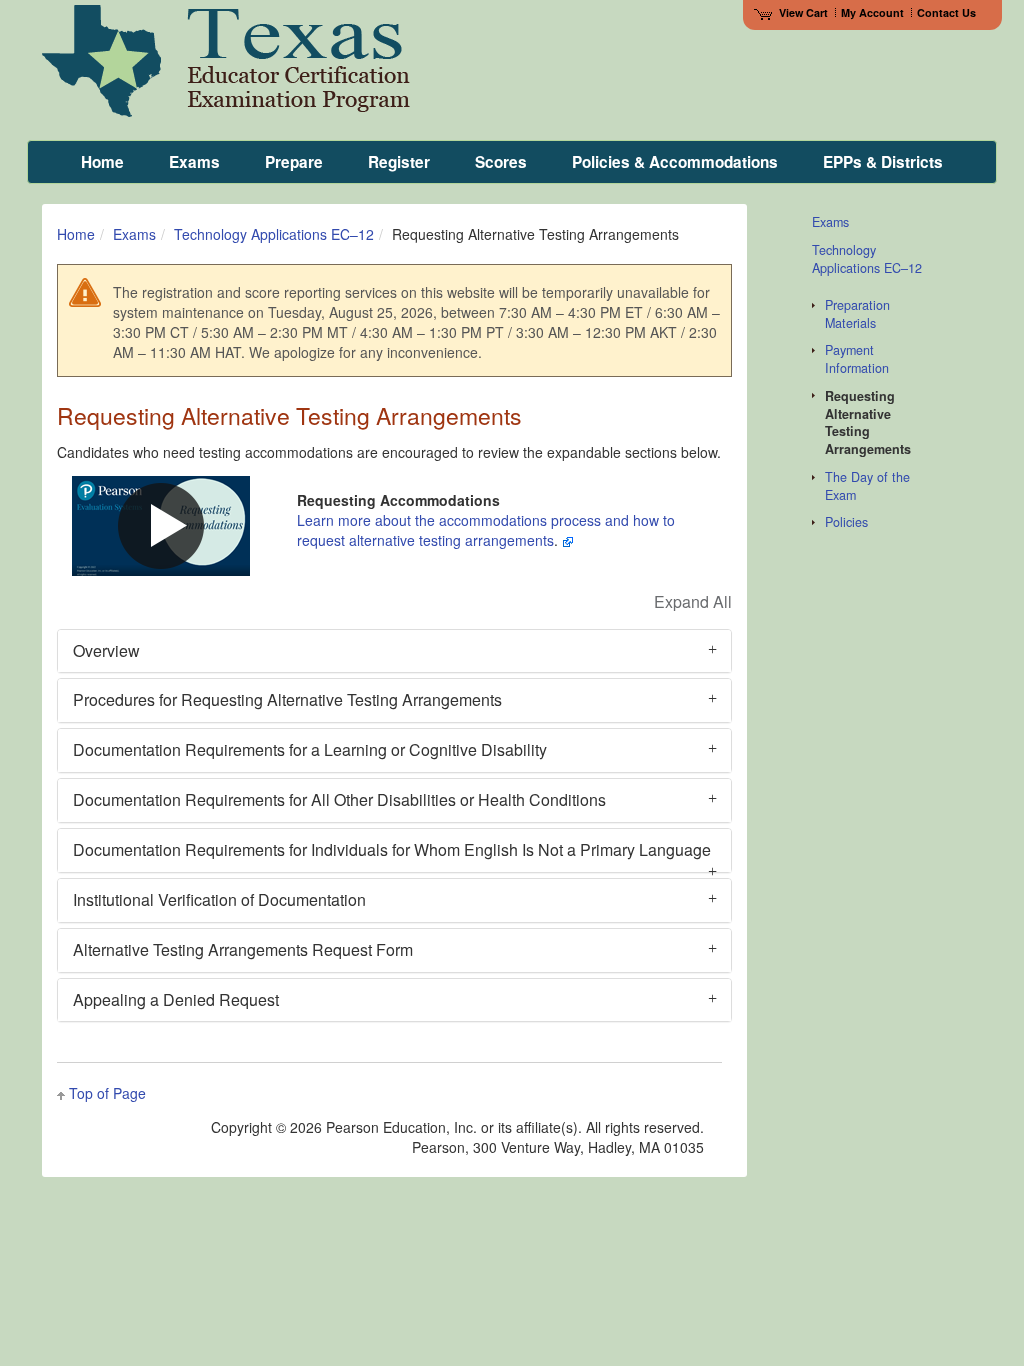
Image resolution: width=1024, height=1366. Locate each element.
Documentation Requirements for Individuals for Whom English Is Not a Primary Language (392, 849)
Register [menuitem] (399, 162)
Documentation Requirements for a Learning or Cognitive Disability (310, 749)
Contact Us (946, 12)
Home (76, 234)
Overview (106, 650)
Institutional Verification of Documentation (219, 899)
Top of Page (107, 1093)
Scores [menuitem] (501, 162)
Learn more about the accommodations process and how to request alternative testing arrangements (486, 530)
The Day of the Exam (867, 486)
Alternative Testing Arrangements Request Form (243, 949)
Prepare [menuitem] (294, 162)
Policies (846, 522)
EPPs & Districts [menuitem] (883, 162)
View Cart (803, 12)
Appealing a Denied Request (176, 999)
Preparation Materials (857, 314)
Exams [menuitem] (194, 162)
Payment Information (857, 359)
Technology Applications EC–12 (274, 234)
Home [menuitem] (102, 162)
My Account (872, 12)
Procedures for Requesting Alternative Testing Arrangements (287, 699)
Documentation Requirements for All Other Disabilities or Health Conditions (339, 799)
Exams (134, 234)
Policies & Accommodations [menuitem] (675, 162)
